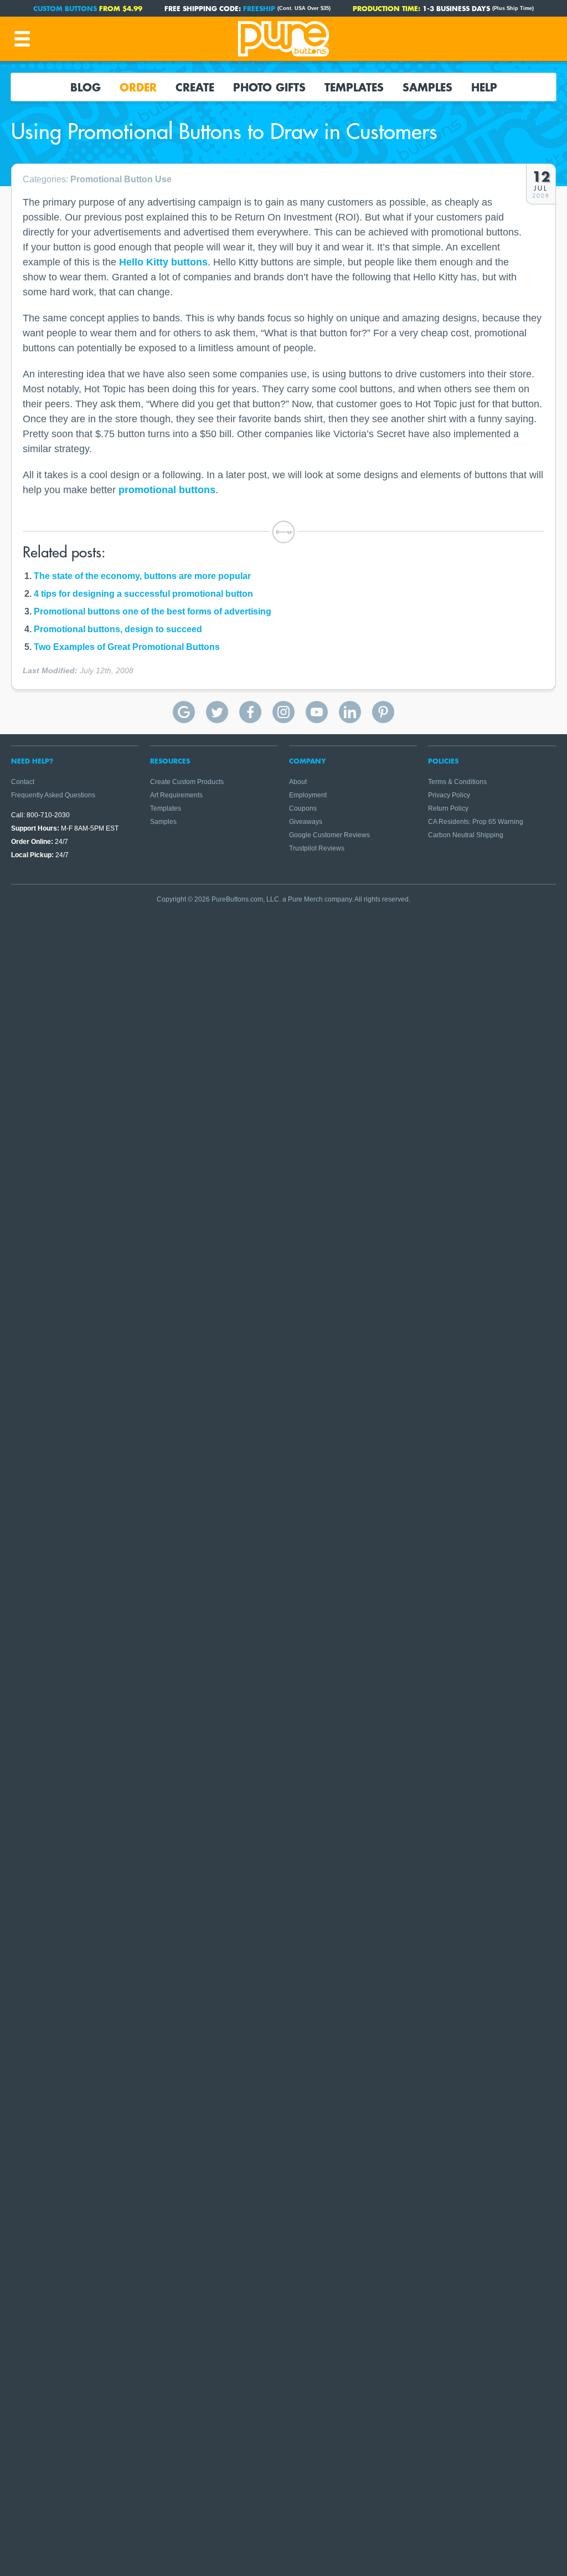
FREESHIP (259, 8)
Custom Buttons (65, 8)
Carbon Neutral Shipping (466, 835)
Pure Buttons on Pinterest (383, 712)
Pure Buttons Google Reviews (184, 712)
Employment (308, 795)
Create (195, 87)
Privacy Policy (449, 795)
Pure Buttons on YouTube (317, 712)
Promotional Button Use (121, 179)
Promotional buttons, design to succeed (118, 629)
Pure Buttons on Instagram (283, 712)
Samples (427, 87)
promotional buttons (167, 490)
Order (138, 87)
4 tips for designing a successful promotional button (143, 594)
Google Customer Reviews (329, 835)
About (298, 782)
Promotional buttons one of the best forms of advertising (153, 611)
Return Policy (448, 808)
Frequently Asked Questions (53, 795)
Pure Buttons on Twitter (217, 712)
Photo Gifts (269, 87)
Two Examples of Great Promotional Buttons (127, 647)
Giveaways (306, 822)
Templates (354, 87)
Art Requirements (176, 795)
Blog (86, 87)
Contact (23, 782)
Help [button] (484, 87)
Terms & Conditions (457, 782)
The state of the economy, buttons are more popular (142, 576)
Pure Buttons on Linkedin (350, 712)
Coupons (303, 808)
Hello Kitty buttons (163, 262)
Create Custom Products (187, 782)
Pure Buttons (283, 39)
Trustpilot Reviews (317, 848)
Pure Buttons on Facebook (250, 712)
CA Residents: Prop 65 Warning (476, 822)
